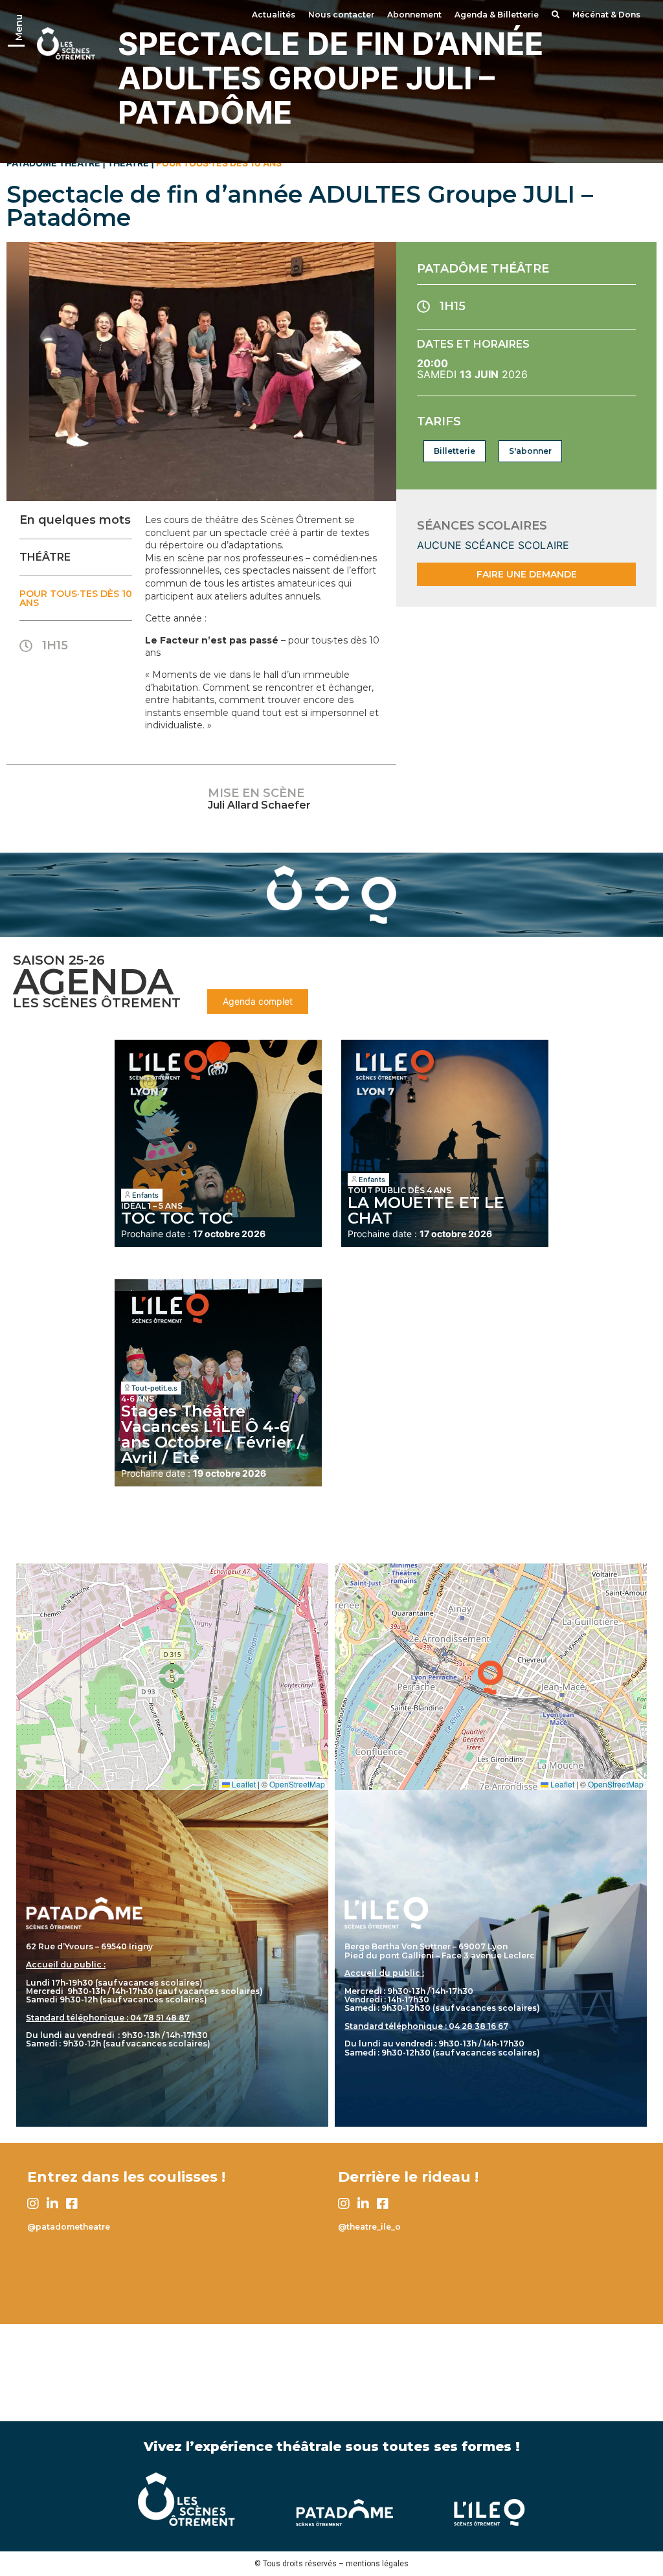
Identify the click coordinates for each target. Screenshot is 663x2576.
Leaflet (243, 1784)
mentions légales (377, 2564)
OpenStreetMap (297, 1784)
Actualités (274, 15)
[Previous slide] (25, 372)
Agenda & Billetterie (497, 15)
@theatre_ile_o (369, 2227)
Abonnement (414, 15)
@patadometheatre (69, 2227)
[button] (172, 1676)
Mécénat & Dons (606, 15)
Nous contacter (341, 15)
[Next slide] (378, 372)
